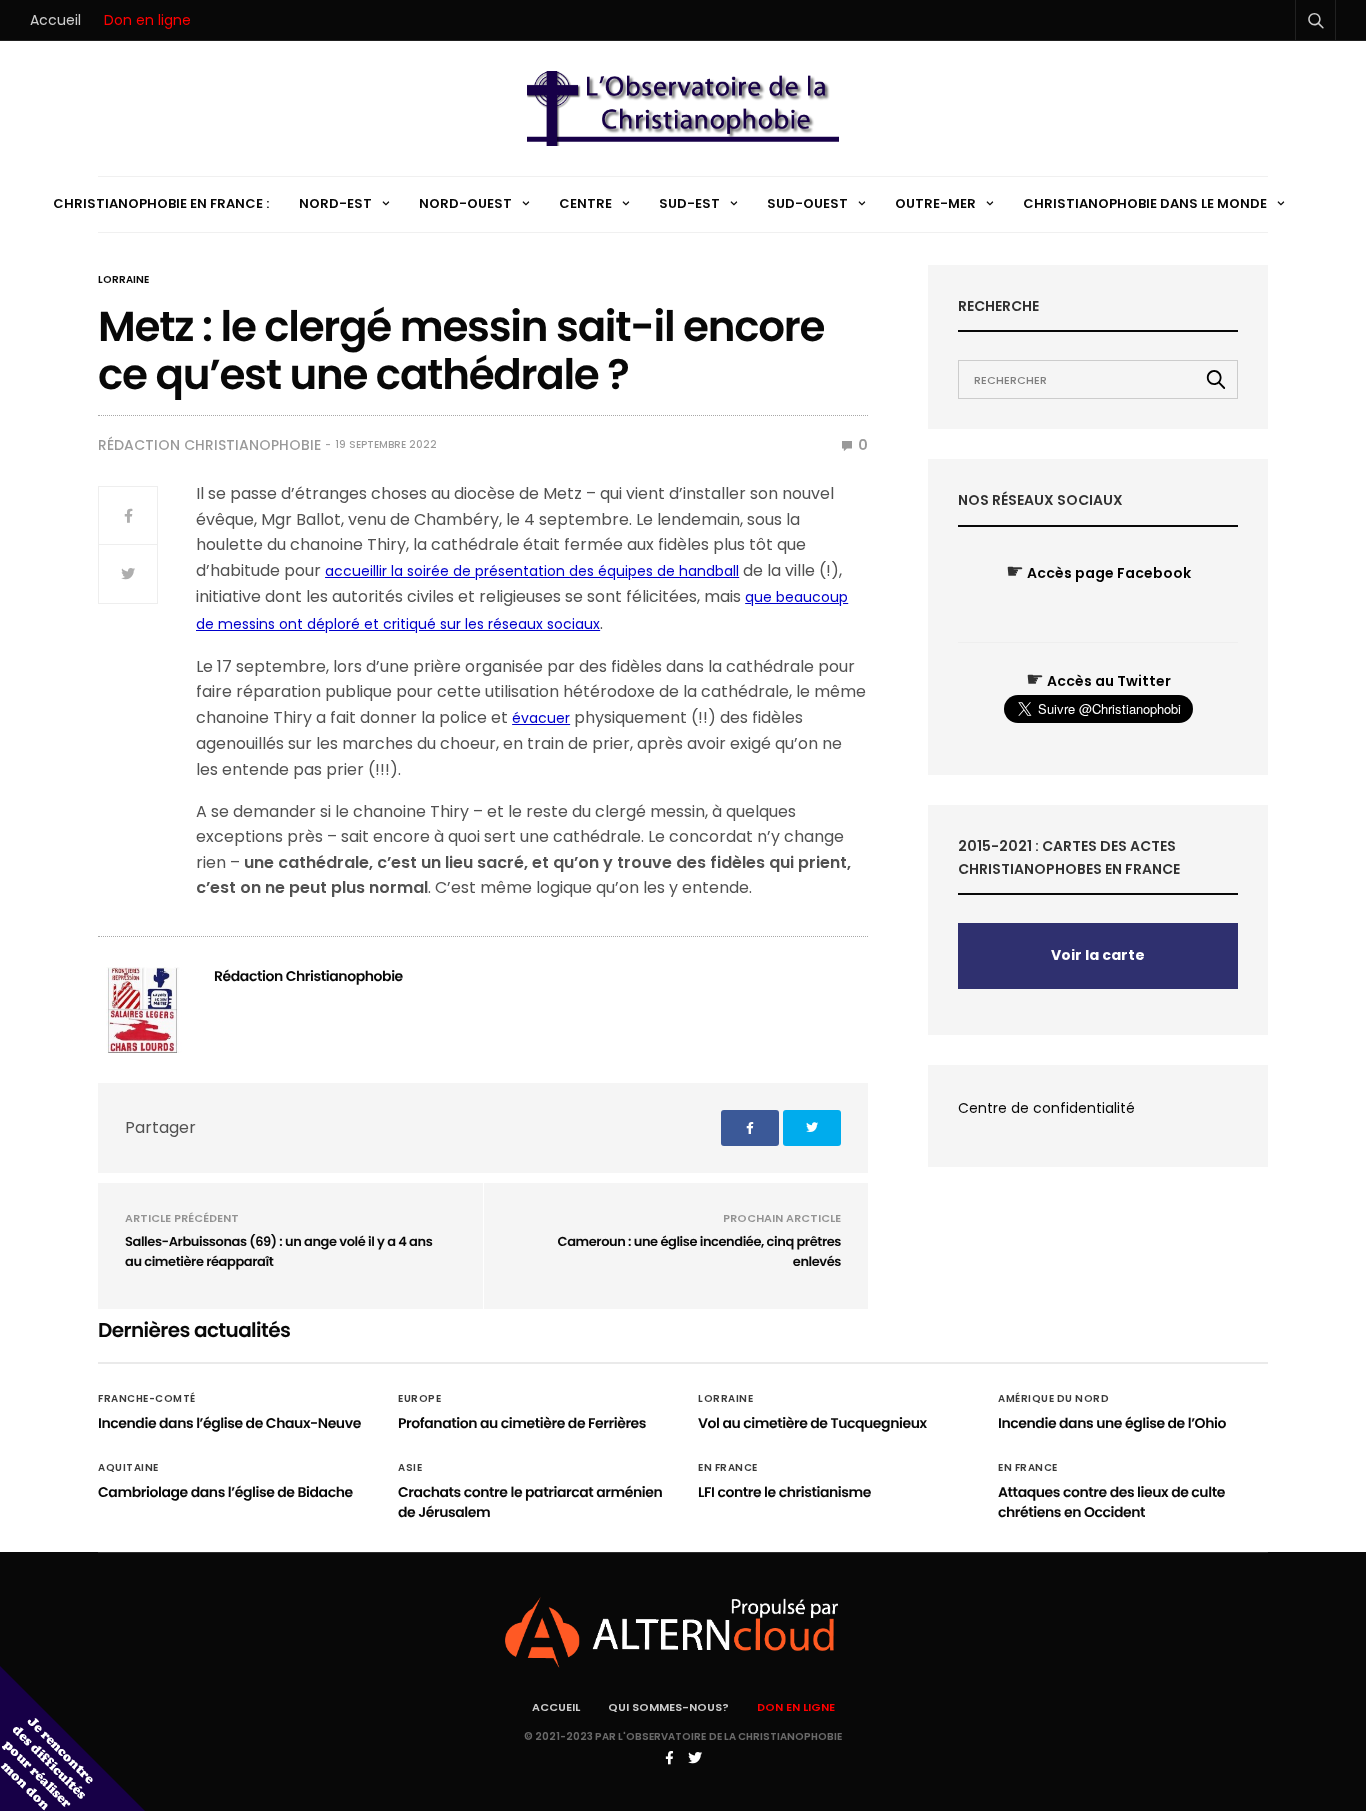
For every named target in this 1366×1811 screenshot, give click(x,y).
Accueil (55, 20)
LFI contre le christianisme (784, 1492)
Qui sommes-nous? (668, 1707)
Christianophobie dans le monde (1145, 203)
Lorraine (123, 280)
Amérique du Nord (1053, 1399)
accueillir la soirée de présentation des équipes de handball (532, 571)
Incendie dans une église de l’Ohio (1112, 1423)
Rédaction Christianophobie (209, 445)
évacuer (541, 718)
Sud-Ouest (807, 203)
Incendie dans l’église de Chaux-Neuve (229, 1423)
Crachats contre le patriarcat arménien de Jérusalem (530, 1502)
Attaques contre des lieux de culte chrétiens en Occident (1111, 1502)
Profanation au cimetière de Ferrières (522, 1423)
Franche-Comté (147, 1399)
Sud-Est (689, 203)
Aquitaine (128, 1468)
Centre (585, 203)
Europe (419, 1399)
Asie (410, 1468)
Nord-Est (335, 203)
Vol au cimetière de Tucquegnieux (812, 1423)
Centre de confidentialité (1046, 1108)
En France (728, 1468)
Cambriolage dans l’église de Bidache (225, 1492)
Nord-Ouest (465, 203)
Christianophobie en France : (161, 203)
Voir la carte (1098, 955)
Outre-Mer (935, 203)
